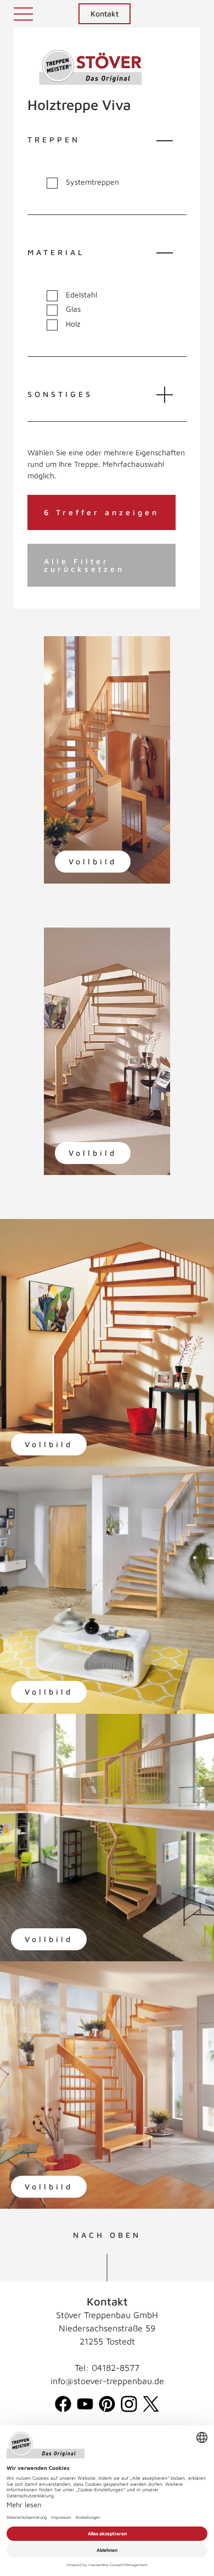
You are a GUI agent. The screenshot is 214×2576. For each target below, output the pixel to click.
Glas (73, 309)
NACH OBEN (107, 2235)
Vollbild (93, 861)
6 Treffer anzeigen (102, 512)
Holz (73, 324)
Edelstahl (81, 295)
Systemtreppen (92, 182)
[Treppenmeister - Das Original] (91, 67)
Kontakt (105, 13)
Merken (76, 655)
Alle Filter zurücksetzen (84, 565)
